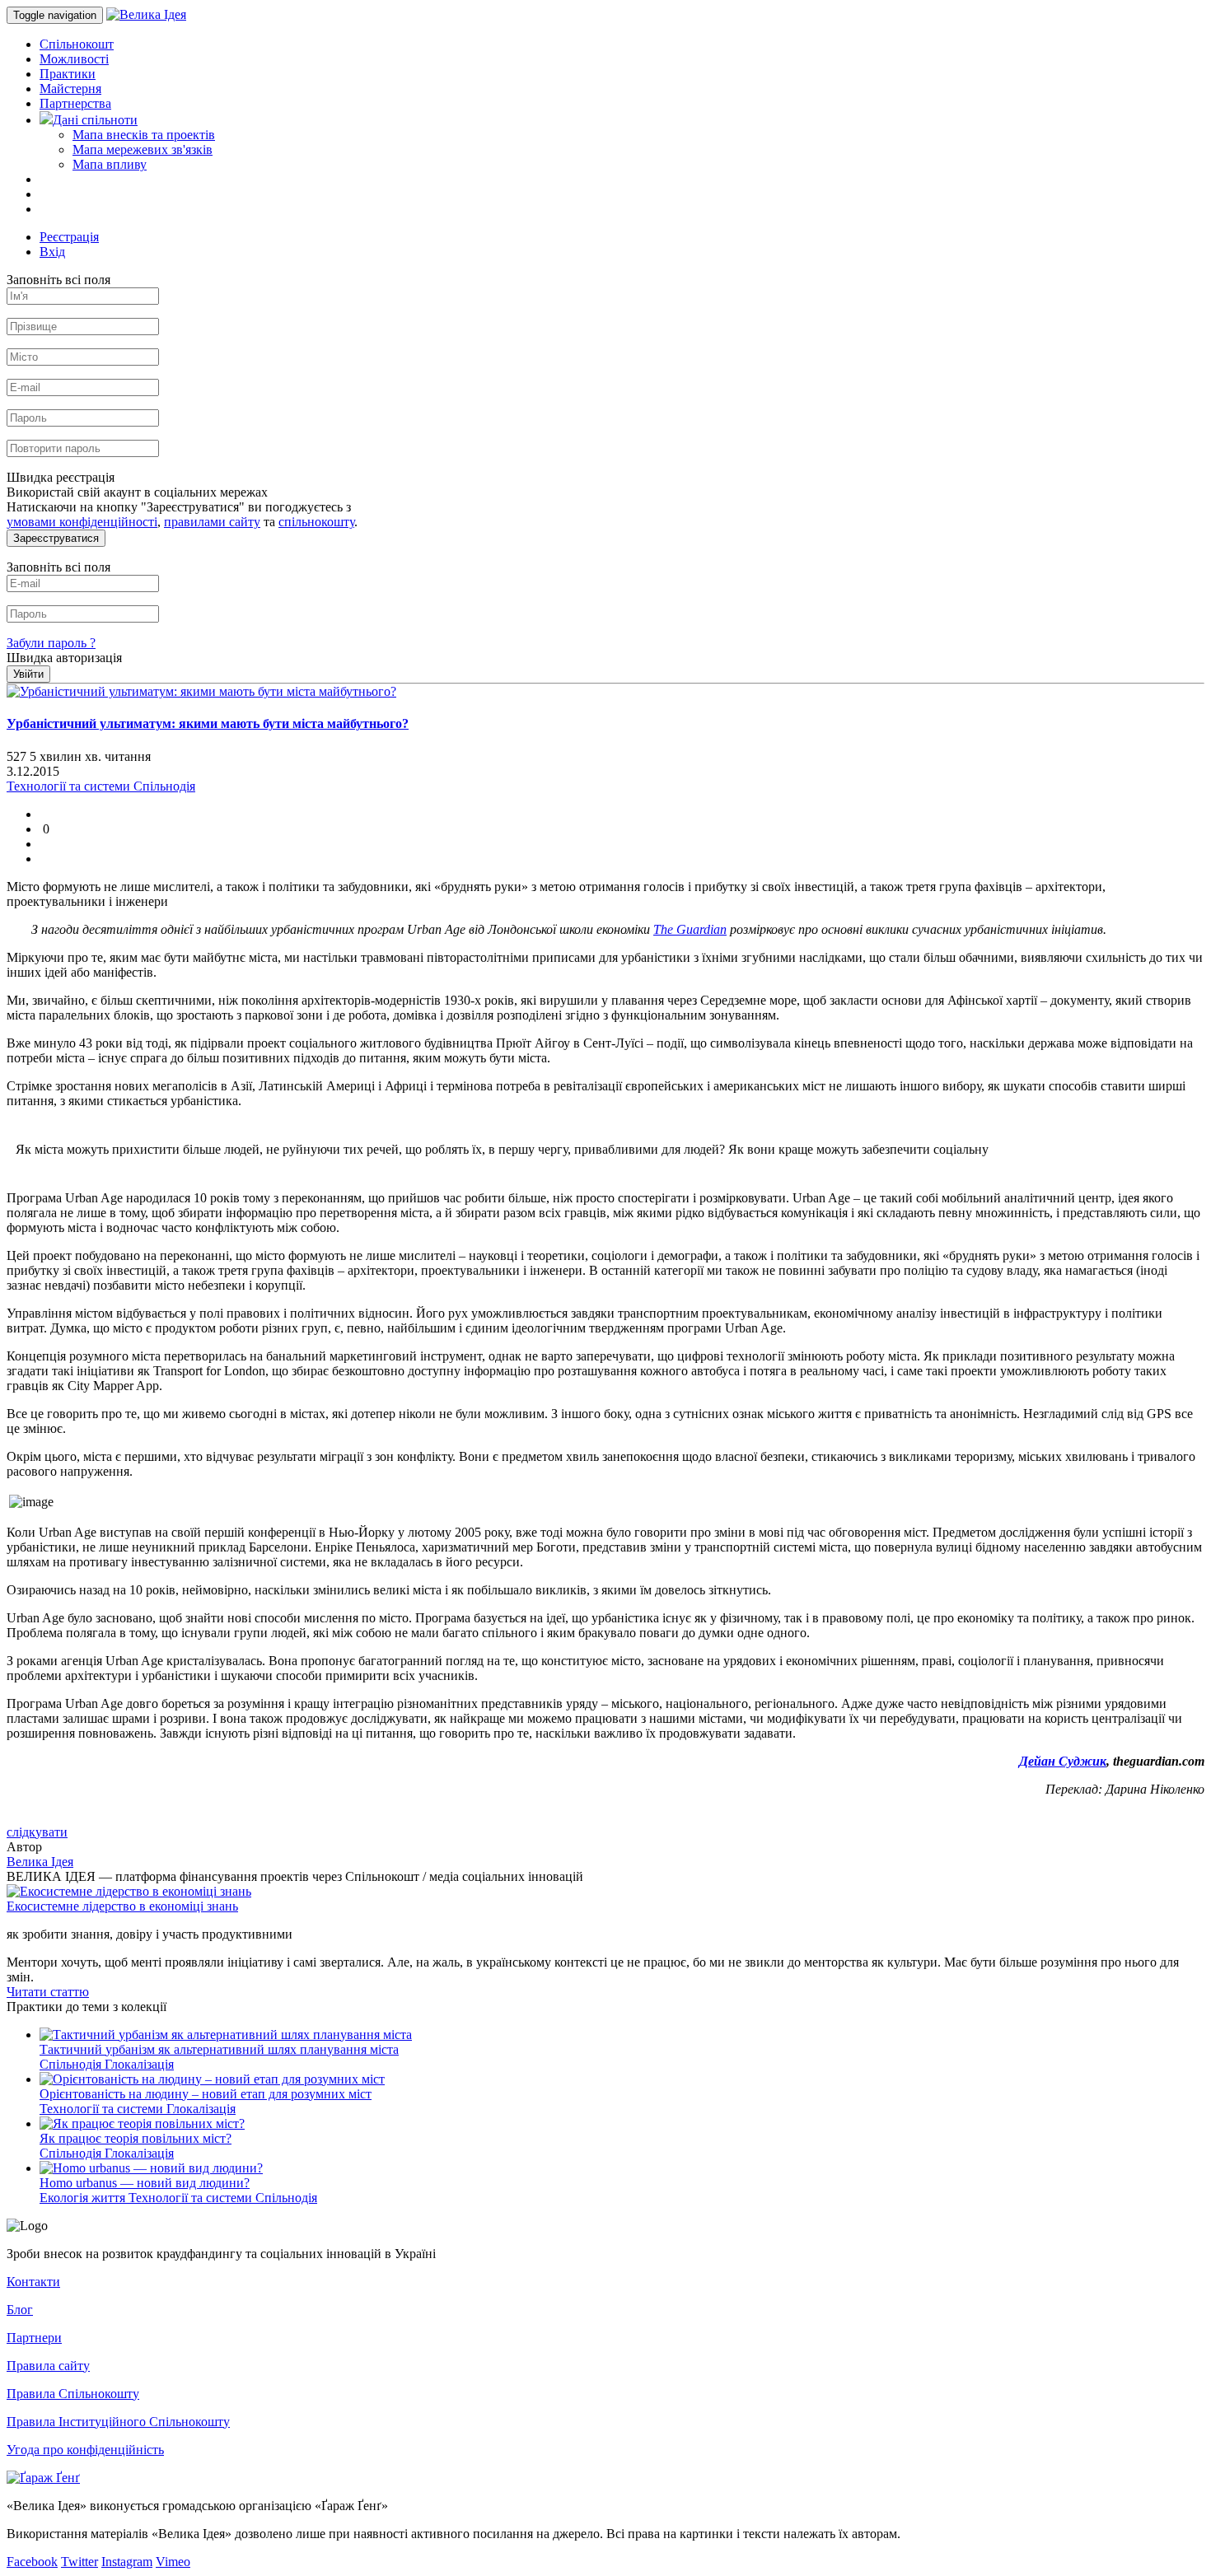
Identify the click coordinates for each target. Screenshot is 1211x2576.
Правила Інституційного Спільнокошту (118, 2422)
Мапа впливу (110, 164)
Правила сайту (48, 2366)
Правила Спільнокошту (73, 2394)
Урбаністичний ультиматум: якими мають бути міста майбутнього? (208, 723)
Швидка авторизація (64, 658)
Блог (20, 2310)
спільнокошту (316, 522)
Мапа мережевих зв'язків (143, 149)
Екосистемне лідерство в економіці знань (122, 1906)
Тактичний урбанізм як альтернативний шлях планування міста (219, 2049)
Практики (68, 74)
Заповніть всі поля (58, 280)
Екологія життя (84, 2198)
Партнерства (75, 103)
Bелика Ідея (40, 1862)
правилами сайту (212, 522)
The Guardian (690, 929)
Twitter (79, 2562)
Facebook (32, 2562)
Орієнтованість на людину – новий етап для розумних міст (206, 2094)
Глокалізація (139, 2064)
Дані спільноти (95, 120)
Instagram (127, 2562)
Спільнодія (72, 2064)
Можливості (74, 59)
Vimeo (173, 2562)
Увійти (28, 674)
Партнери (34, 2338)
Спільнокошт (77, 44)
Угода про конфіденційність (85, 2450)
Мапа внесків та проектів (144, 135)
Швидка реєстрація (61, 477)
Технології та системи (103, 2109)
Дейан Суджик (1063, 1761)
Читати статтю (48, 1992)
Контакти (33, 2282)
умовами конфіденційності (82, 522)
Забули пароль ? (51, 643)
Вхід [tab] (52, 252)
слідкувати (37, 1832)
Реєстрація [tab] (69, 237)
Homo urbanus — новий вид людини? (145, 2183)
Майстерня (70, 89)
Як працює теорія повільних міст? (136, 2138)
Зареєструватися (56, 538)
